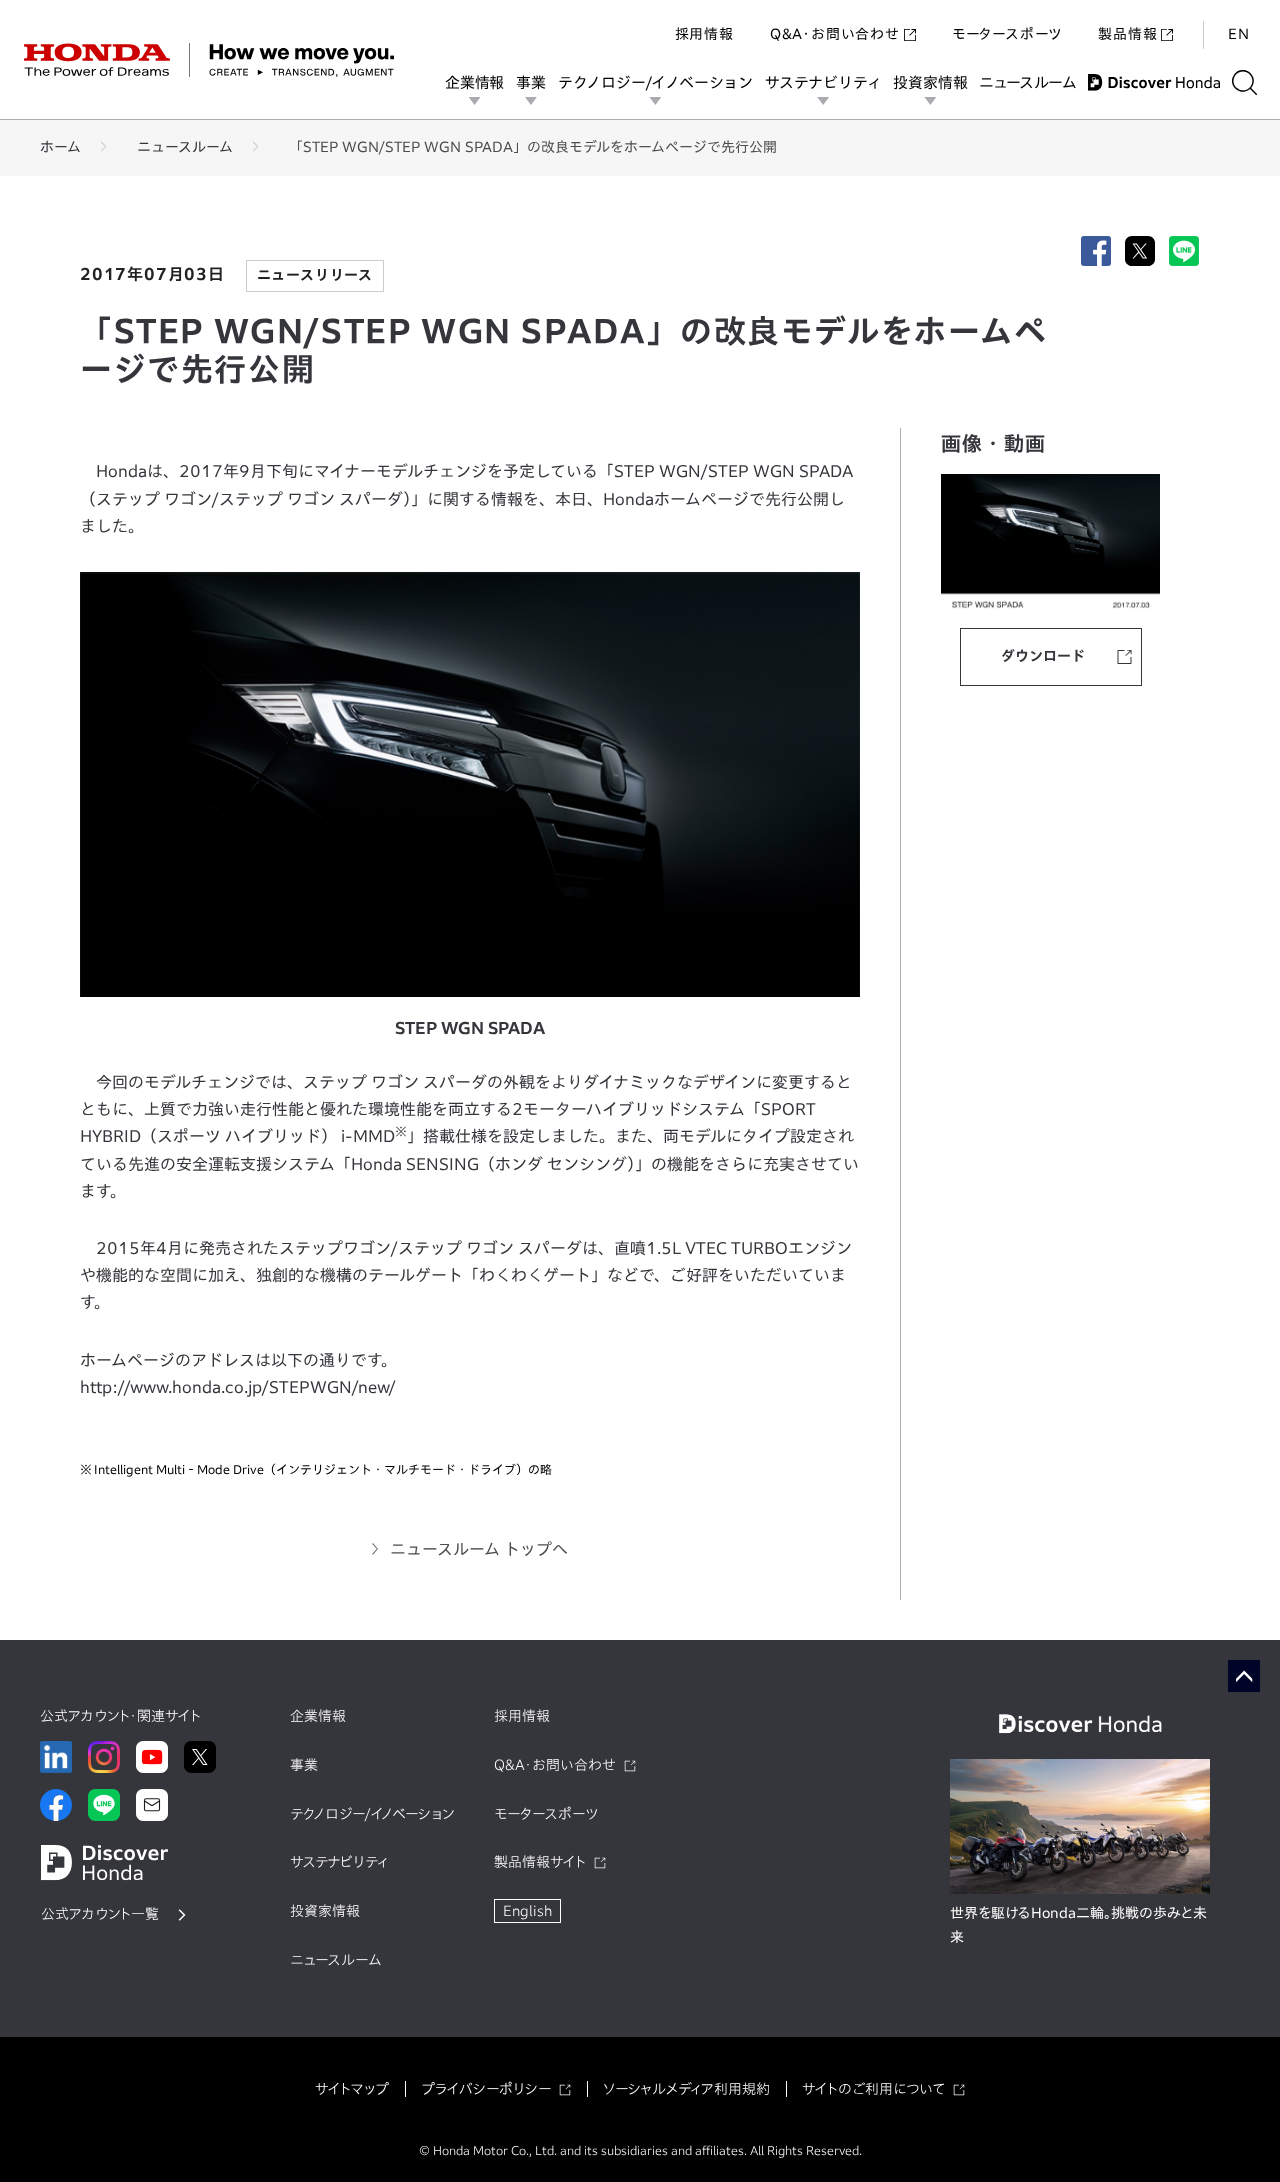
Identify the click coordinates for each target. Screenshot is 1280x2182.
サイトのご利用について (873, 2089)
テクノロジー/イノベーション (655, 82)
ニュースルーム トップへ (479, 1549)
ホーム (60, 147)
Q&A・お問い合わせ (835, 34)
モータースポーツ (1007, 34)
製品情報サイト (540, 1862)
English (527, 1911)
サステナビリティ (823, 82)
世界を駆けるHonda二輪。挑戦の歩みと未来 (1078, 1925)
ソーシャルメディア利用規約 (686, 2089)
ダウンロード (1043, 656)
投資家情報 (930, 82)
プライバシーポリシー (486, 2089)
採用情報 (704, 34)
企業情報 (474, 82)
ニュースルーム (1027, 82)
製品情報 (1127, 34)
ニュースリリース (315, 275)
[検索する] (1244, 82)
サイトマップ (352, 2089)
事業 (531, 82)
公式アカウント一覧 (100, 1914)
